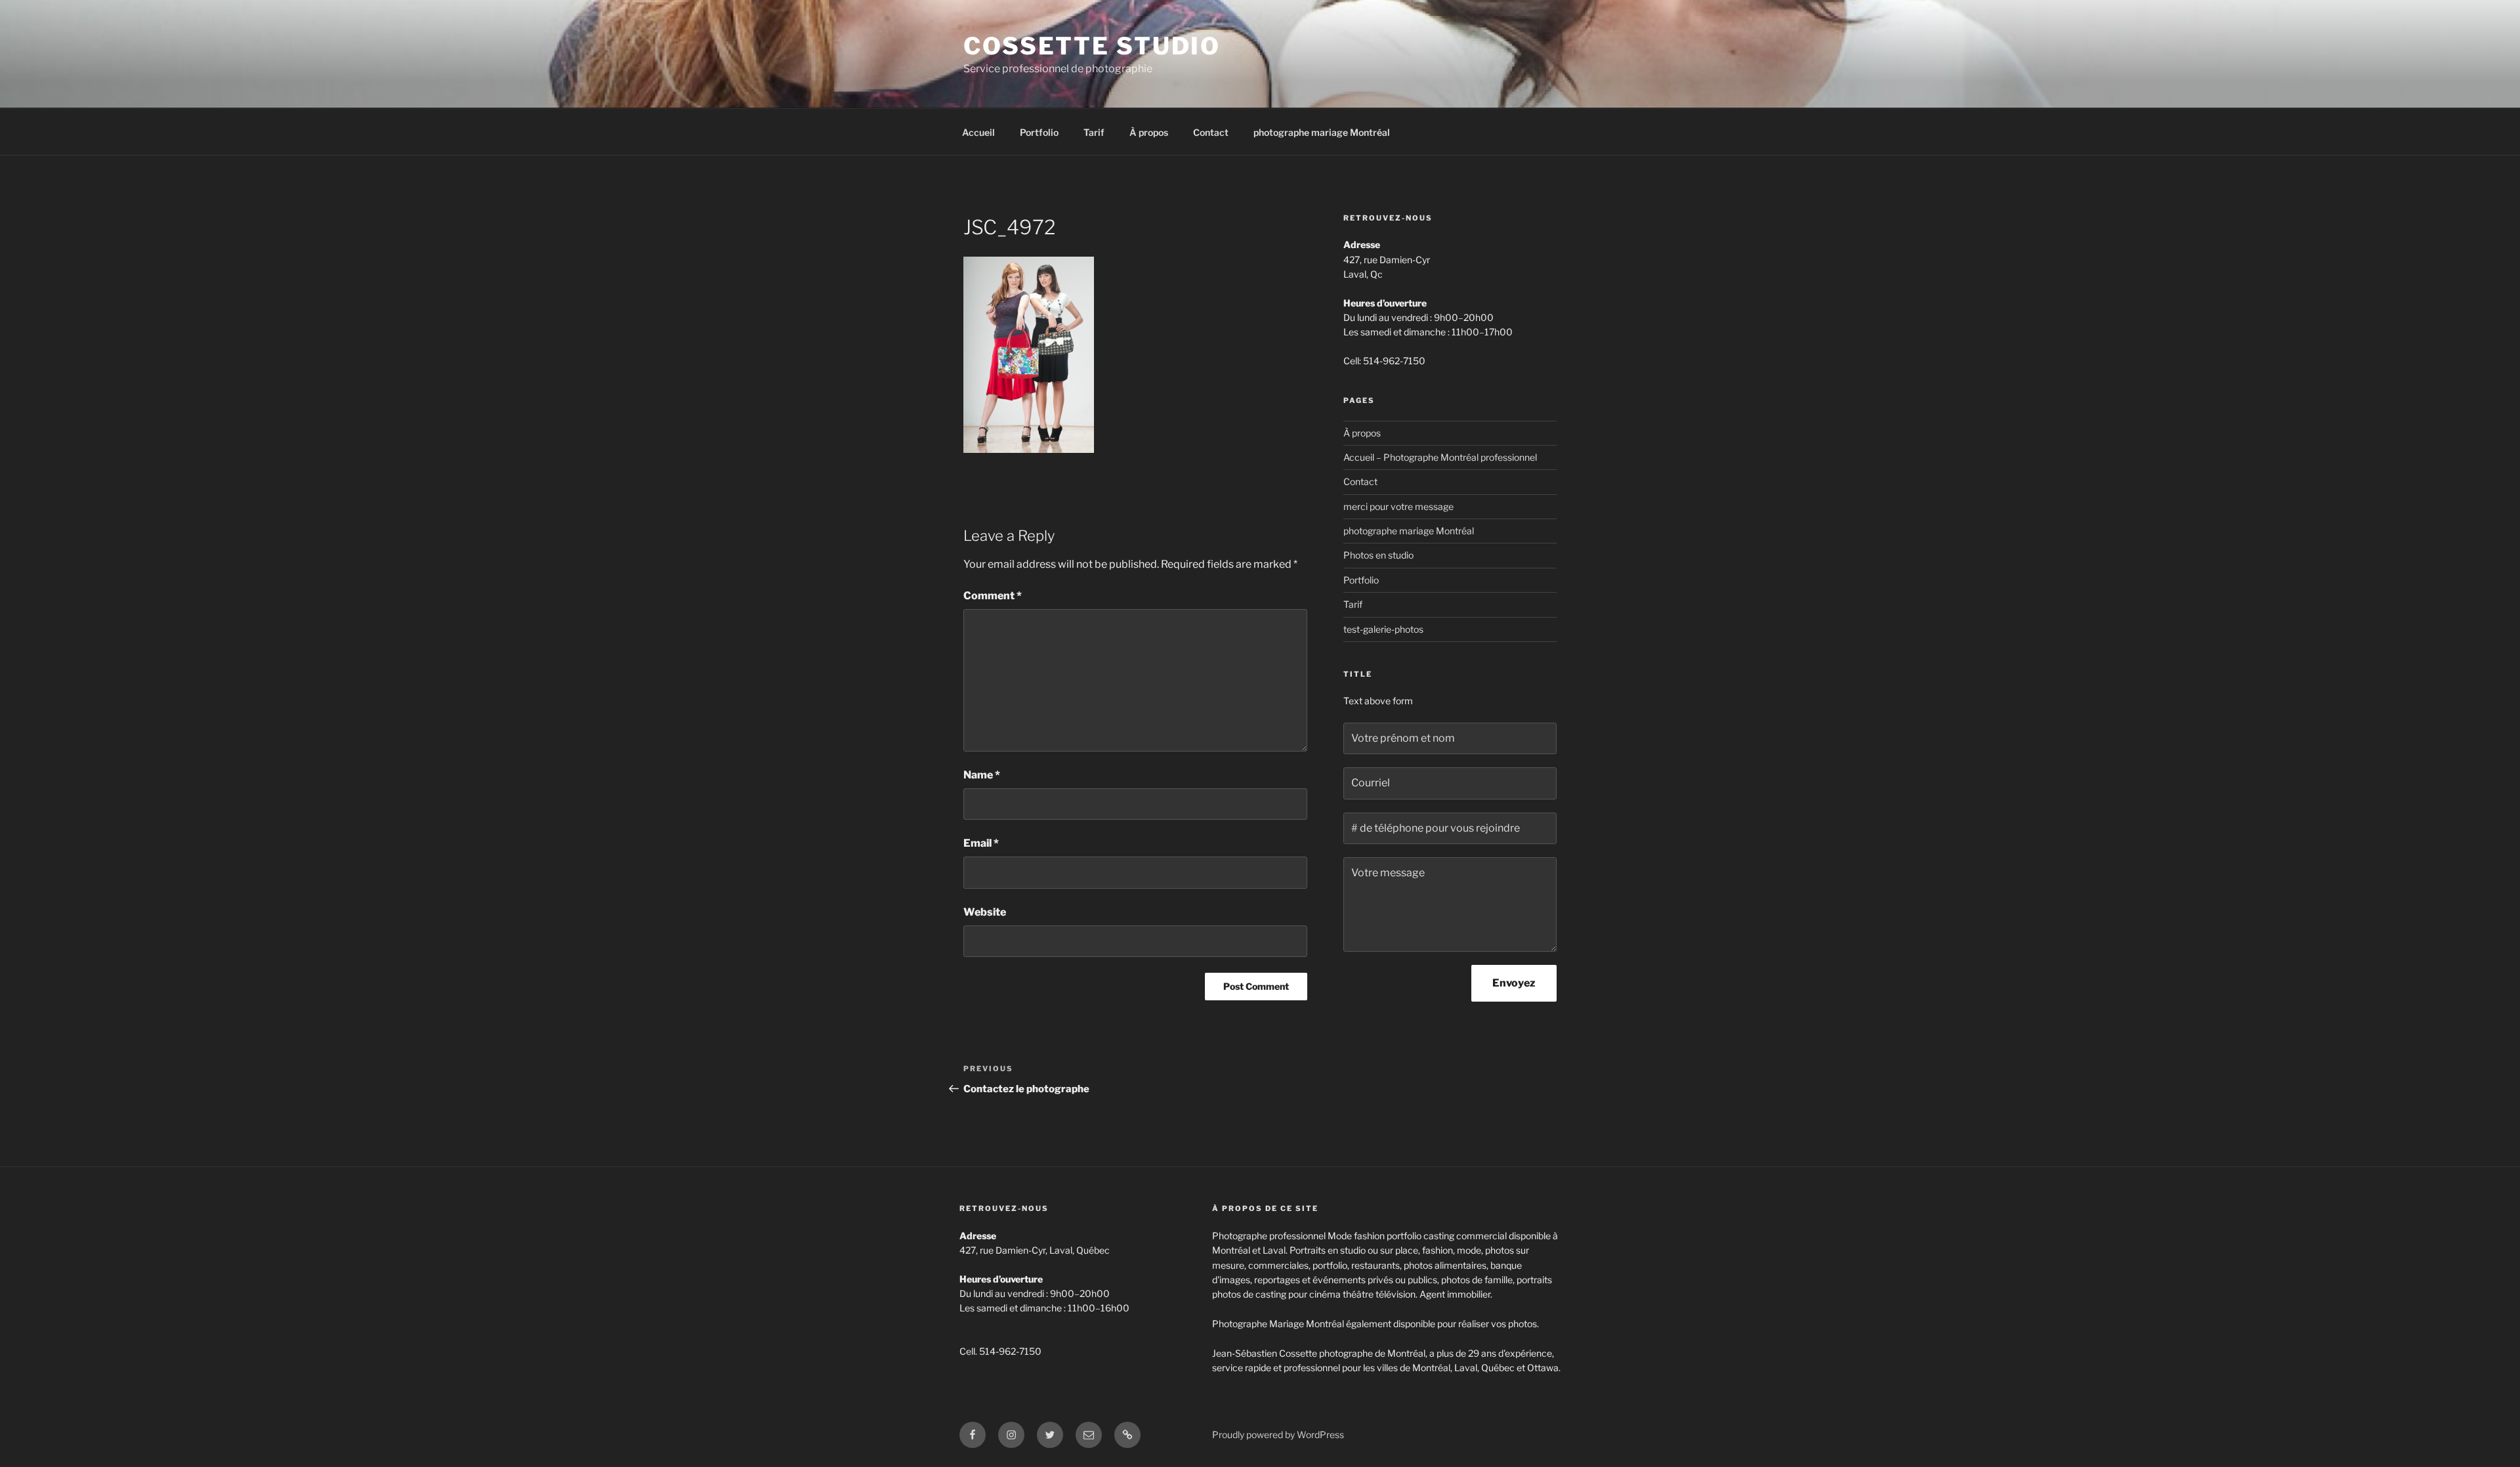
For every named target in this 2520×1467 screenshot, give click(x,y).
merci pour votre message (1398, 506)
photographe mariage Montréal (1322, 132)
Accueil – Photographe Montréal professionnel (1440, 457)
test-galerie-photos (1383, 629)
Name (982, 775)
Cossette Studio (1092, 46)
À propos (1149, 132)
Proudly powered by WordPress (1278, 1435)
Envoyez (1514, 983)
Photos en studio (1378, 555)
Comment (993, 596)
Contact (1211, 132)
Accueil (978, 132)
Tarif (1094, 132)
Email (981, 843)
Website (985, 912)
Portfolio (1039, 132)
